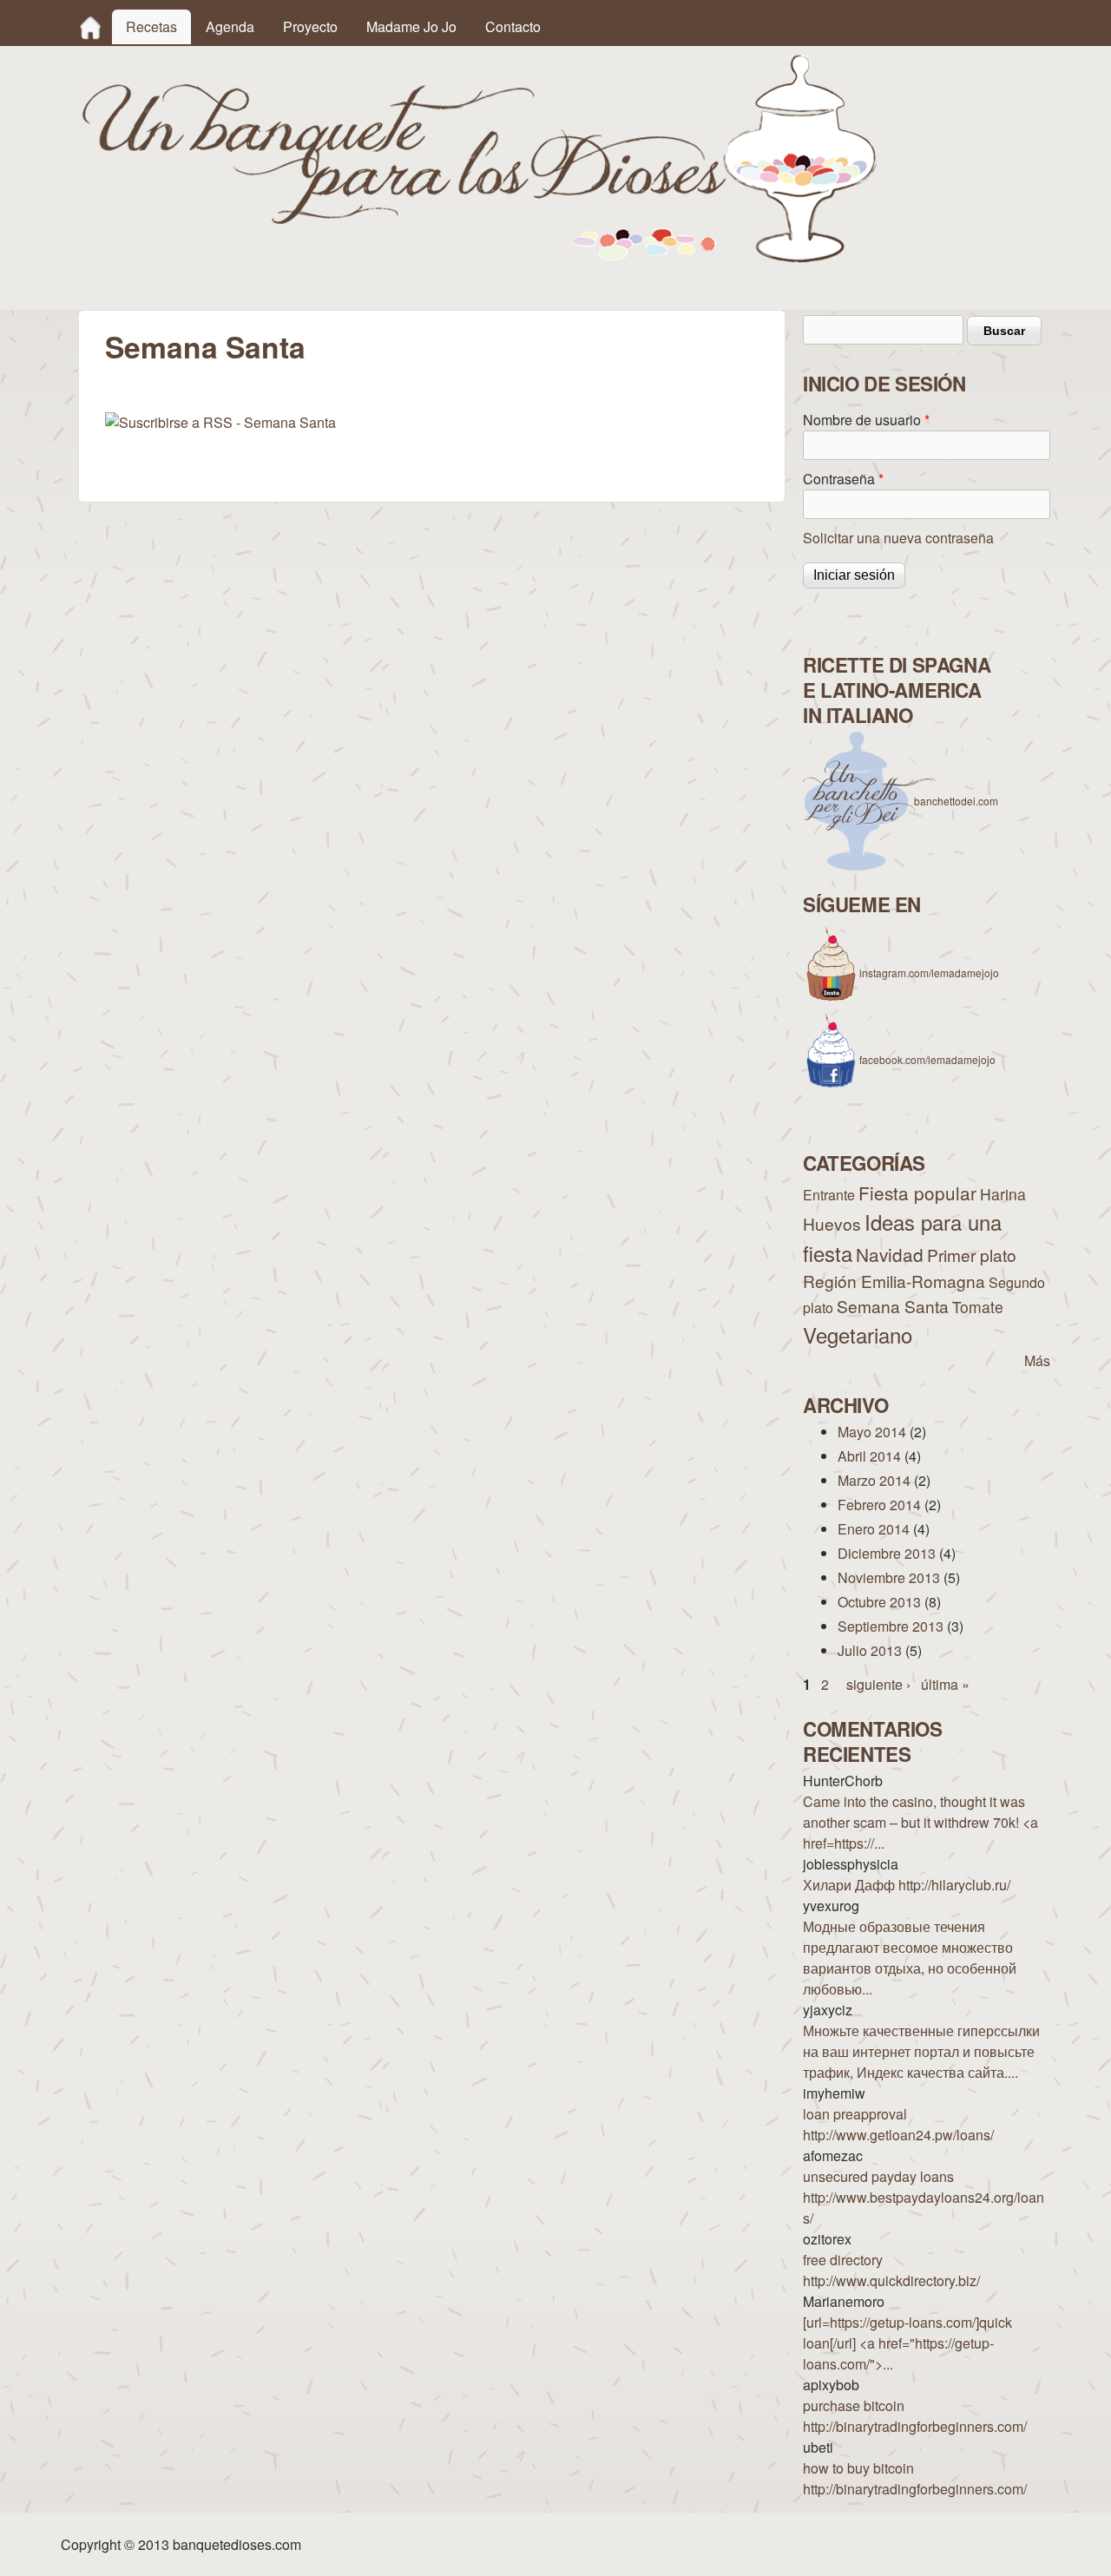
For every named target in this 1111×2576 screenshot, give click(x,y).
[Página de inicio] (480, 257)
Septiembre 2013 (891, 1626)
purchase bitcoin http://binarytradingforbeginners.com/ (915, 2416)
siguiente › (878, 1684)
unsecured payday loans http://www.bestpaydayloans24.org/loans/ (924, 2197)
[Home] (90, 27)
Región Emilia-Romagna (894, 1281)
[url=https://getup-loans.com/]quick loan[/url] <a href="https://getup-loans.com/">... (907, 2343)
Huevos (832, 1223)
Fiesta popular (917, 1193)
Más (1037, 1360)
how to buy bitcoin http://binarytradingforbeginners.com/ (915, 2478)
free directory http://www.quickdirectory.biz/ (891, 2270)
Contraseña (843, 479)
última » (945, 1684)
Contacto (513, 26)
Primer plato (972, 1255)
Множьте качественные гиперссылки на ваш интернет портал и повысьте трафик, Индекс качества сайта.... (921, 2051)
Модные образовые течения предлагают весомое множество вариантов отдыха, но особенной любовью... (910, 1958)
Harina (1003, 1194)
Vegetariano (858, 1334)
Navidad (890, 1254)
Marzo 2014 (874, 1480)
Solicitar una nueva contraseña (898, 538)
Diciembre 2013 (887, 1553)
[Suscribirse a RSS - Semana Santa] (220, 422)
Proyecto (310, 26)
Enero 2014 (874, 1529)
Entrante (829, 1195)
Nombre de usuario (866, 420)
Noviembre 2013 (889, 1577)
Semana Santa (893, 1306)
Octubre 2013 (879, 1602)
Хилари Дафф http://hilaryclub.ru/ (907, 1885)
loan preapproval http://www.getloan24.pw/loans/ (898, 2124)
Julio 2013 (870, 1650)
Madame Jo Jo (411, 26)
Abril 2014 (869, 1456)
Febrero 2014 (879, 1505)
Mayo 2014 (872, 1432)
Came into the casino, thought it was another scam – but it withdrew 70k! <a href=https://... (920, 1822)
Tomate (978, 1307)
